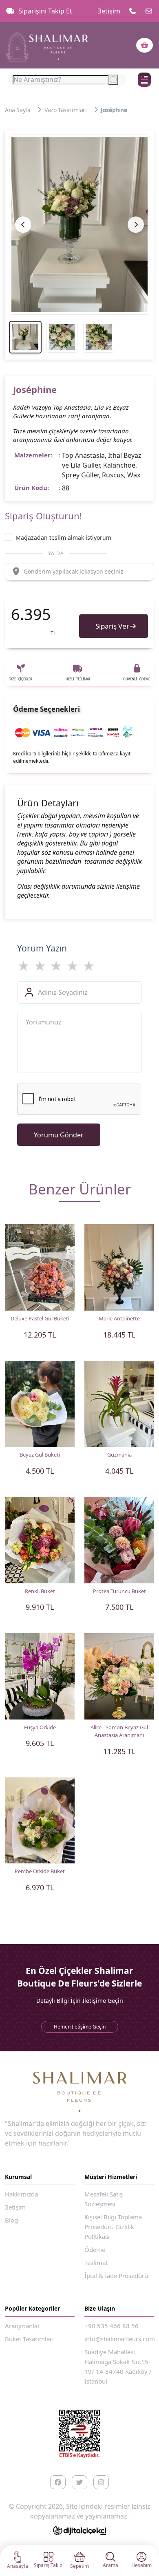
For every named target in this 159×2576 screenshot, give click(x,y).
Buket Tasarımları (29, 2339)
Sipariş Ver (112, 626)
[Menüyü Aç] (144, 80)
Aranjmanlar (22, 2326)
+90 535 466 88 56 (112, 2326)
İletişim (109, 11)
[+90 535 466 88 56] (132, 11)
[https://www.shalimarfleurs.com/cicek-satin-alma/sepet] (145, 45)
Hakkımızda (21, 2194)
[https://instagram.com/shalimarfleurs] (101, 2482)
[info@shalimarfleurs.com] (149, 11)
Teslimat (96, 2263)
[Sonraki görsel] (136, 225)
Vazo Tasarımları (66, 110)
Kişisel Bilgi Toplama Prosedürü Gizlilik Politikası (113, 2227)
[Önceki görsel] (23, 225)
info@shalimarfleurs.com (120, 2339)
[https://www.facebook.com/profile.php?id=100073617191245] (58, 2482)
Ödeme (95, 2249)
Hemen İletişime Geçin (80, 2027)
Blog (11, 2220)
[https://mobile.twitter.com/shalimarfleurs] (79, 2482)
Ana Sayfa (18, 110)
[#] (47, 45)
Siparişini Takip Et (45, 11)
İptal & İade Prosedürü (116, 2276)
